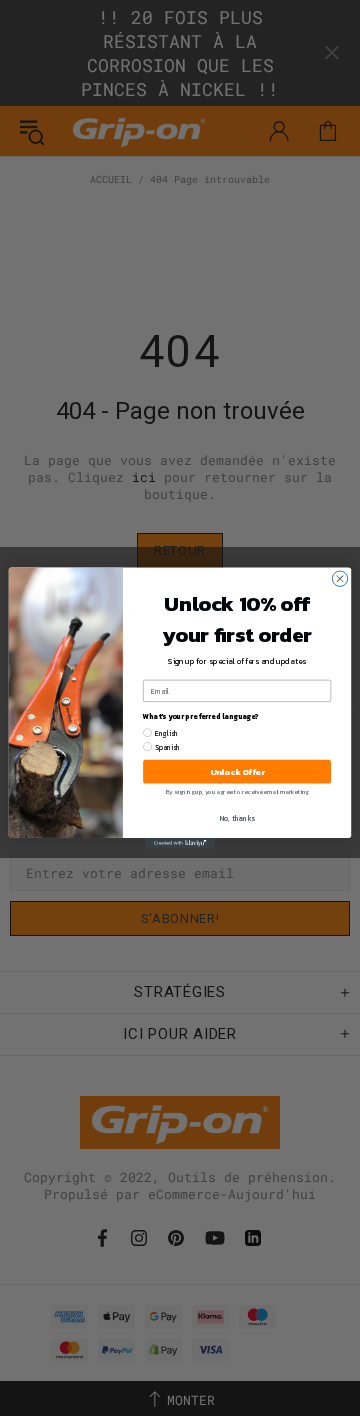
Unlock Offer (237, 771)
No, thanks (237, 818)
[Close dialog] (339, 578)
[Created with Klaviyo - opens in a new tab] (180, 843)
